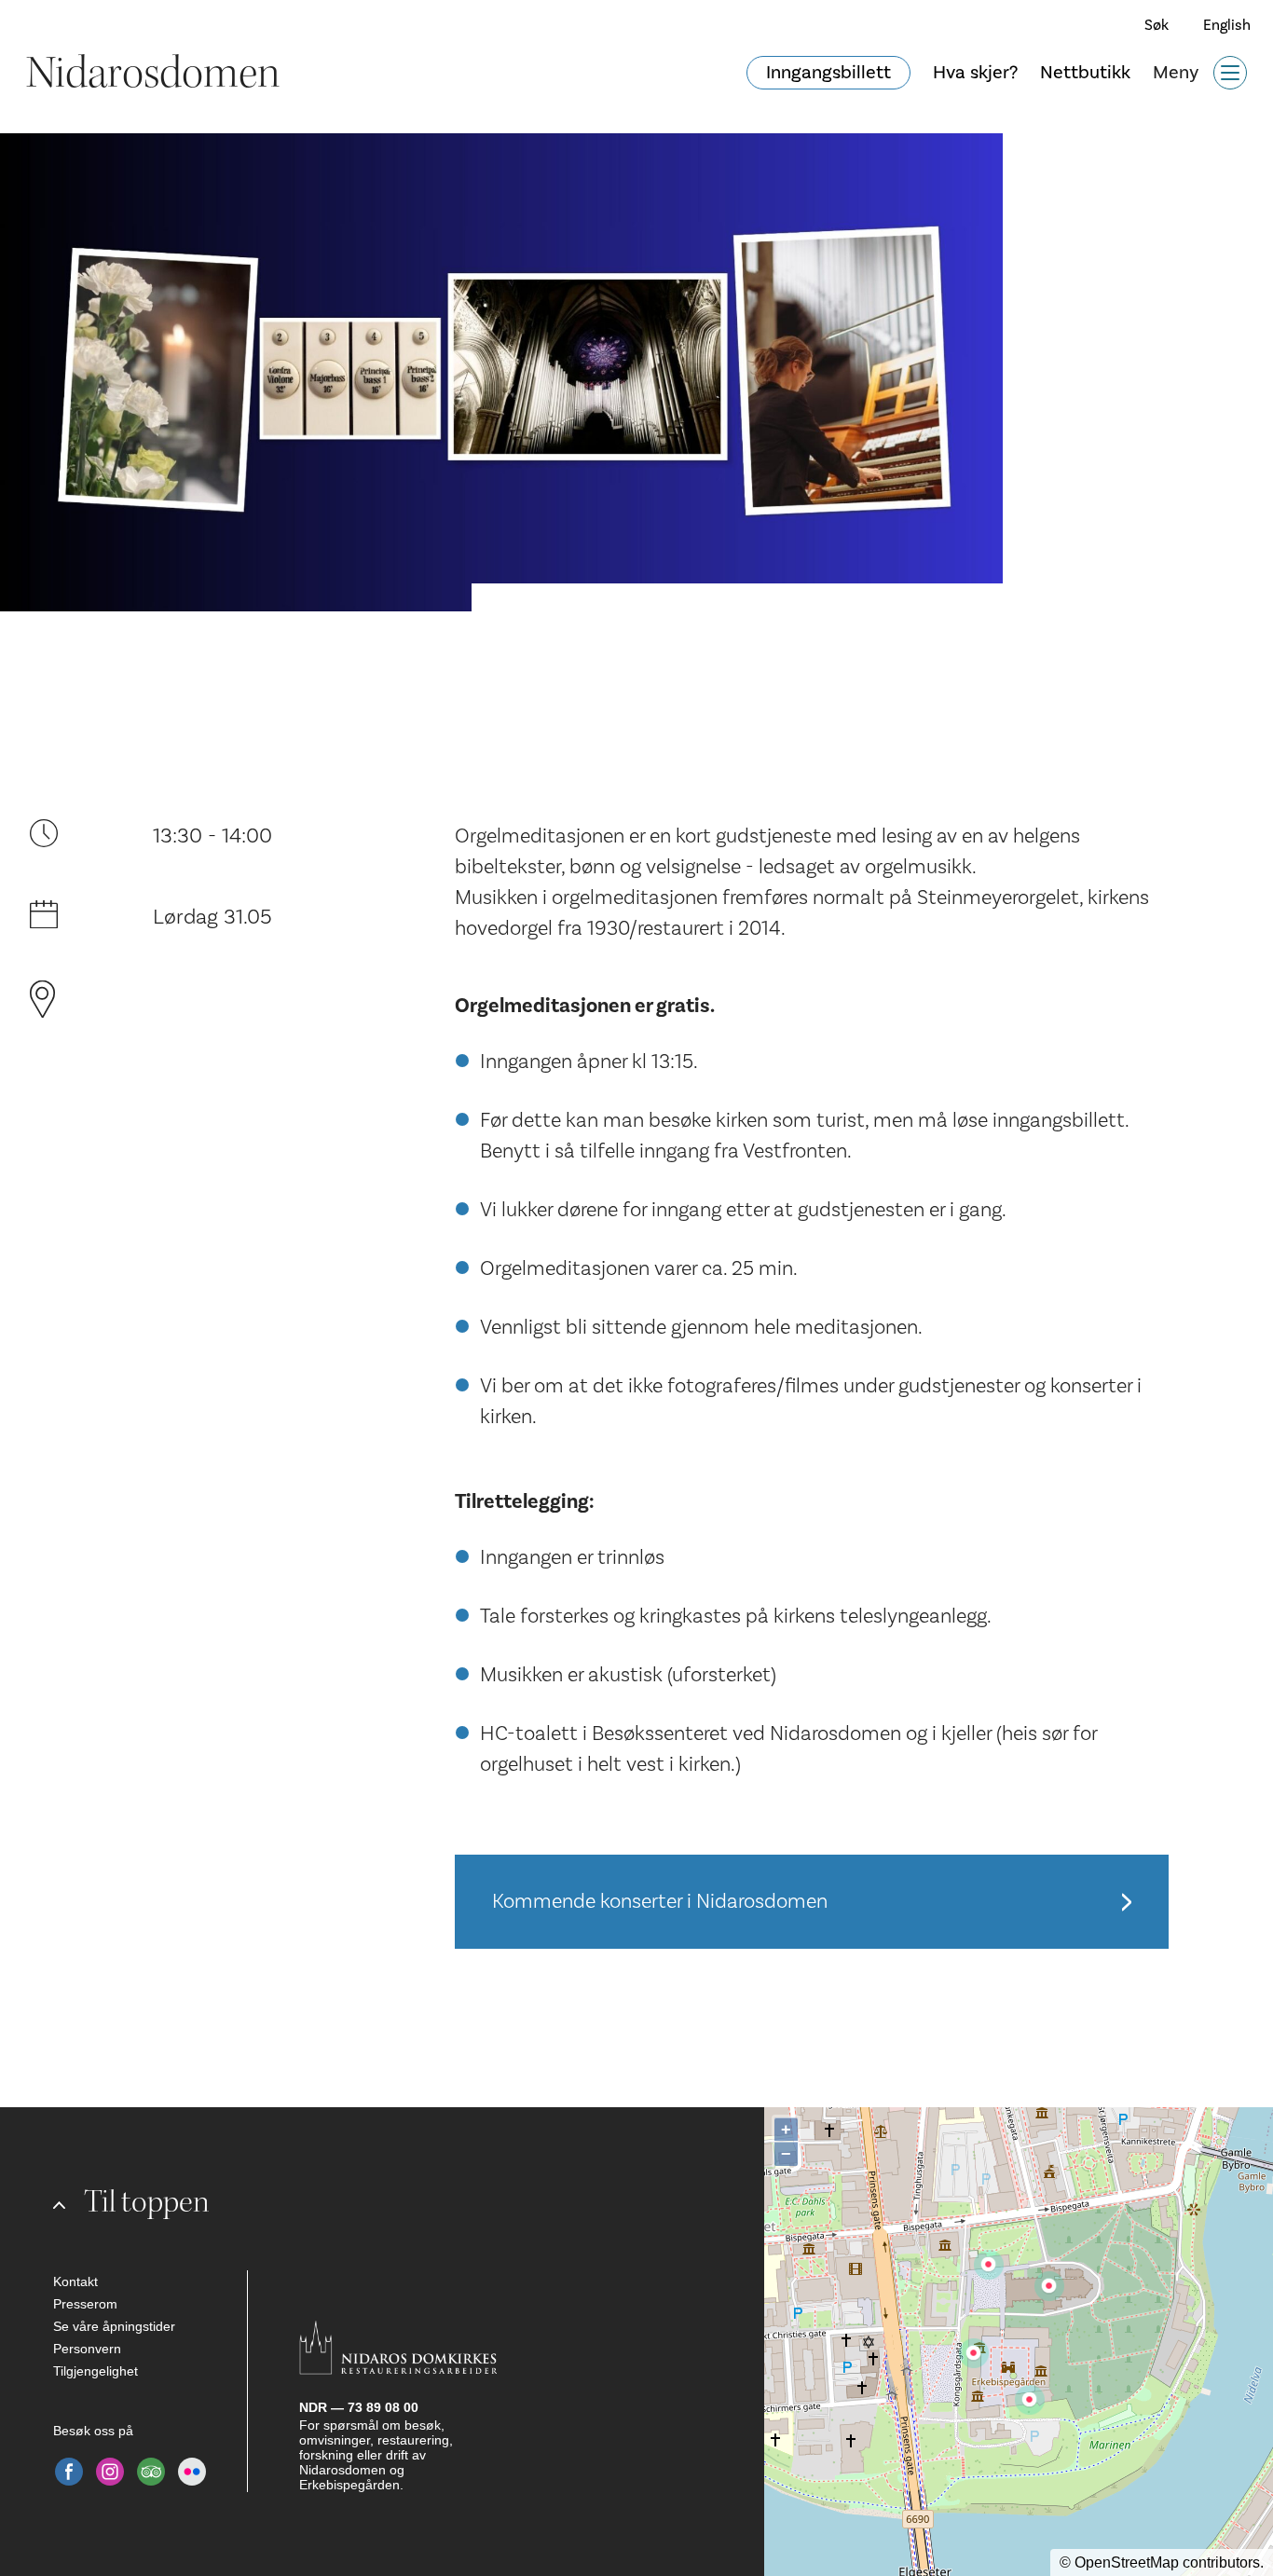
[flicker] (192, 2472)
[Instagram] (110, 2472)
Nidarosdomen (153, 73)
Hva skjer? (975, 73)
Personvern (87, 2349)
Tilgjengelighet (96, 2371)
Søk (1157, 25)
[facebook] (69, 2472)
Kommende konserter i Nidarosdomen (660, 1901)
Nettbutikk (1085, 73)
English (1227, 25)
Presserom (85, 2304)
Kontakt (75, 2281)
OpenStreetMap (1127, 2562)
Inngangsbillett (828, 73)
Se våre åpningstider (114, 2326)
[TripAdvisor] (151, 2472)
